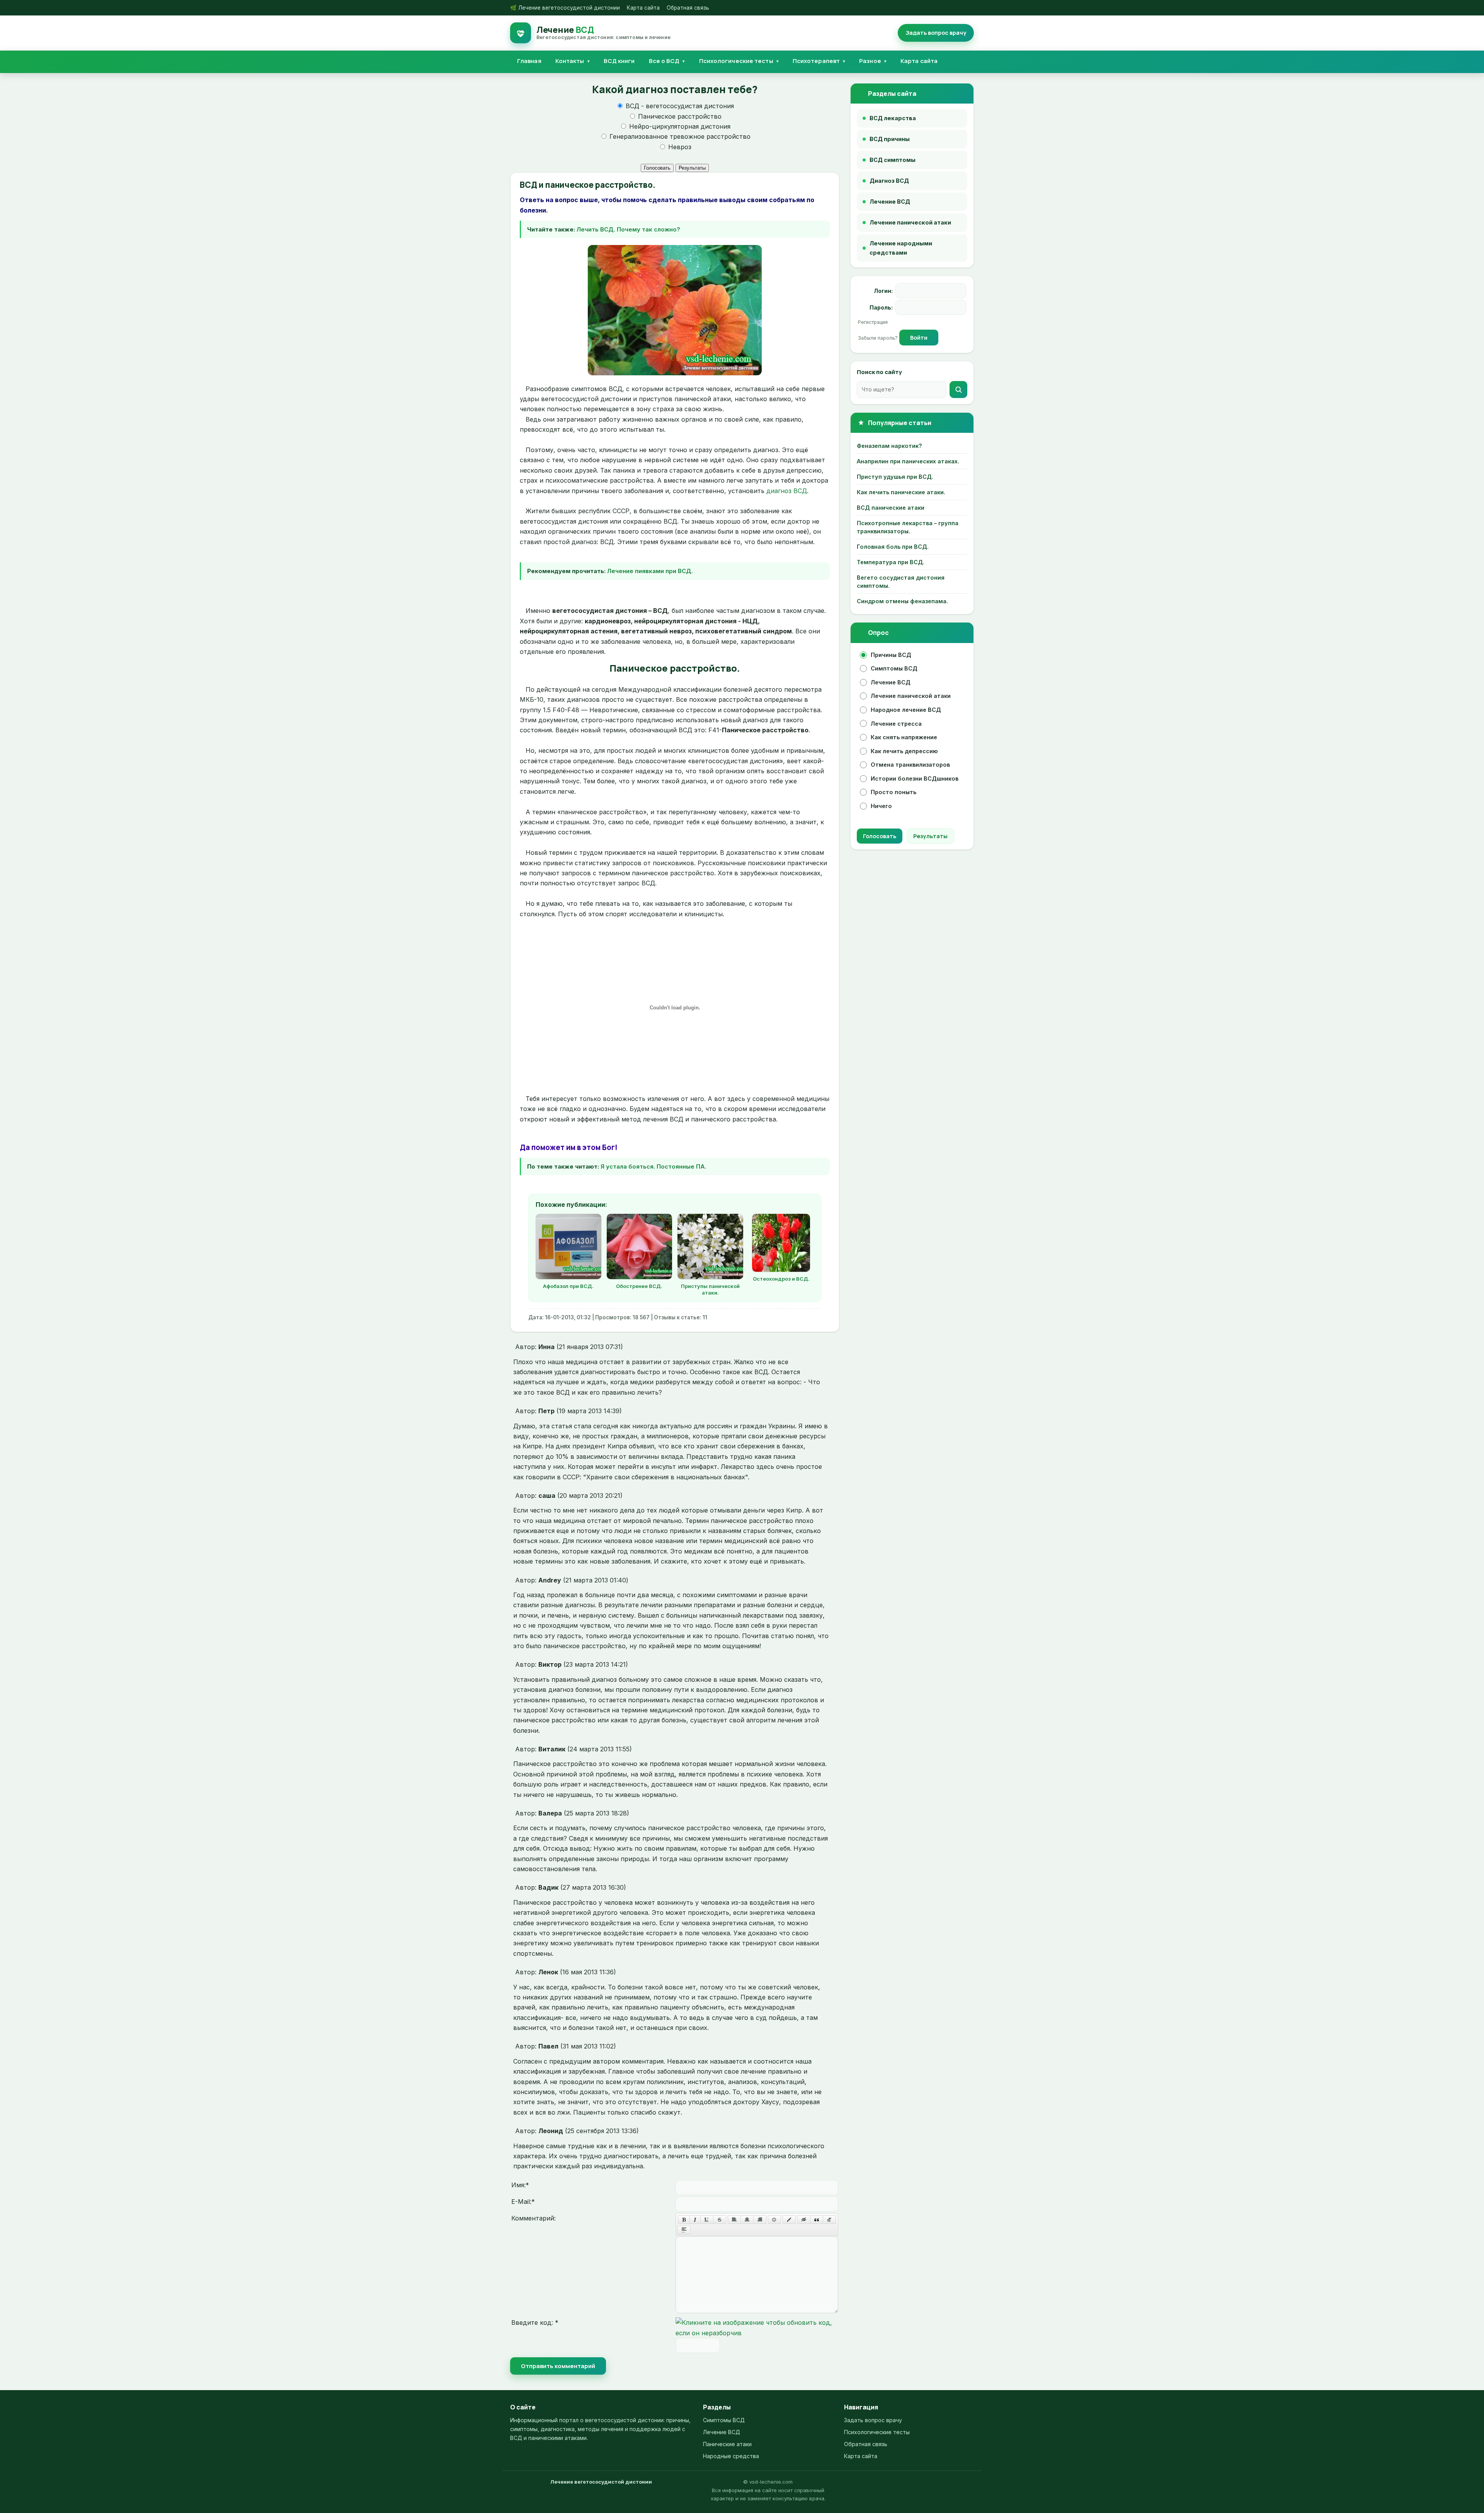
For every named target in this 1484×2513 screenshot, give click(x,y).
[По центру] (747, 2220)
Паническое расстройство (679, 116)
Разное (870, 61)
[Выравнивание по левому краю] (734, 2220)
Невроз (679, 147)
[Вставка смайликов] (774, 2220)
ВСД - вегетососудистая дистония (679, 106)
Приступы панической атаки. (710, 1289)
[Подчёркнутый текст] (707, 2220)
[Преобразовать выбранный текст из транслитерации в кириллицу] (829, 2220)
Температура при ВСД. (891, 562)
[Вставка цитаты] (817, 2220)
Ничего (881, 806)
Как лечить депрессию (904, 751)
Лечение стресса (896, 723)
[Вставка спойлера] (684, 2230)
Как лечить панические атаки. (901, 492)
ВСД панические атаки (891, 508)
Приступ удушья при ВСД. (895, 477)
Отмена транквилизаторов (910, 765)
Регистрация (873, 322)
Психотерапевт (816, 61)
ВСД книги (619, 61)
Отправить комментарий (558, 2366)
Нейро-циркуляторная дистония (679, 126)
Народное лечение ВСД (906, 710)
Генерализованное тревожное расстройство (679, 136)
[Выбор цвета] (789, 2220)
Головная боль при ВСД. (893, 547)
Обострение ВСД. (639, 1286)
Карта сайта (643, 8)
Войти (919, 338)
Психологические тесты (736, 61)
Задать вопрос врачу (873, 2420)
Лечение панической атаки (911, 696)
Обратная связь (688, 8)
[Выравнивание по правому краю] (760, 2220)
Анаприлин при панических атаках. (908, 461)
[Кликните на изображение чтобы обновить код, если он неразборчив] (757, 2333)
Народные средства (731, 2456)
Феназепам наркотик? (889, 446)
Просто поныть (893, 792)
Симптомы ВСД (894, 668)
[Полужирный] (684, 2220)
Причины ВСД (891, 655)
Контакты (570, 61)
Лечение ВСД (891, 682)
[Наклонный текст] (695, 2220)
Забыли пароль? (879, 338)
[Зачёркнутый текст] (720, 2220)
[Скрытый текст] (804, 2220)
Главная (529, 61)
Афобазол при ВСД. (568, 1286)
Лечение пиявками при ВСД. (650, 571)
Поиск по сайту (879, 372)
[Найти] (958, 390)
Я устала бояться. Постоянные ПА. (654, 1166)
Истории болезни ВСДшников (915, 778)
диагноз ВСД (787, 491)
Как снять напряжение (904, 737)
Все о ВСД (664, 61)
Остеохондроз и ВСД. (781, 1279)
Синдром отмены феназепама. (902, 601)
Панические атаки (727, 2444)
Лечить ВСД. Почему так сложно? (628, 229)
